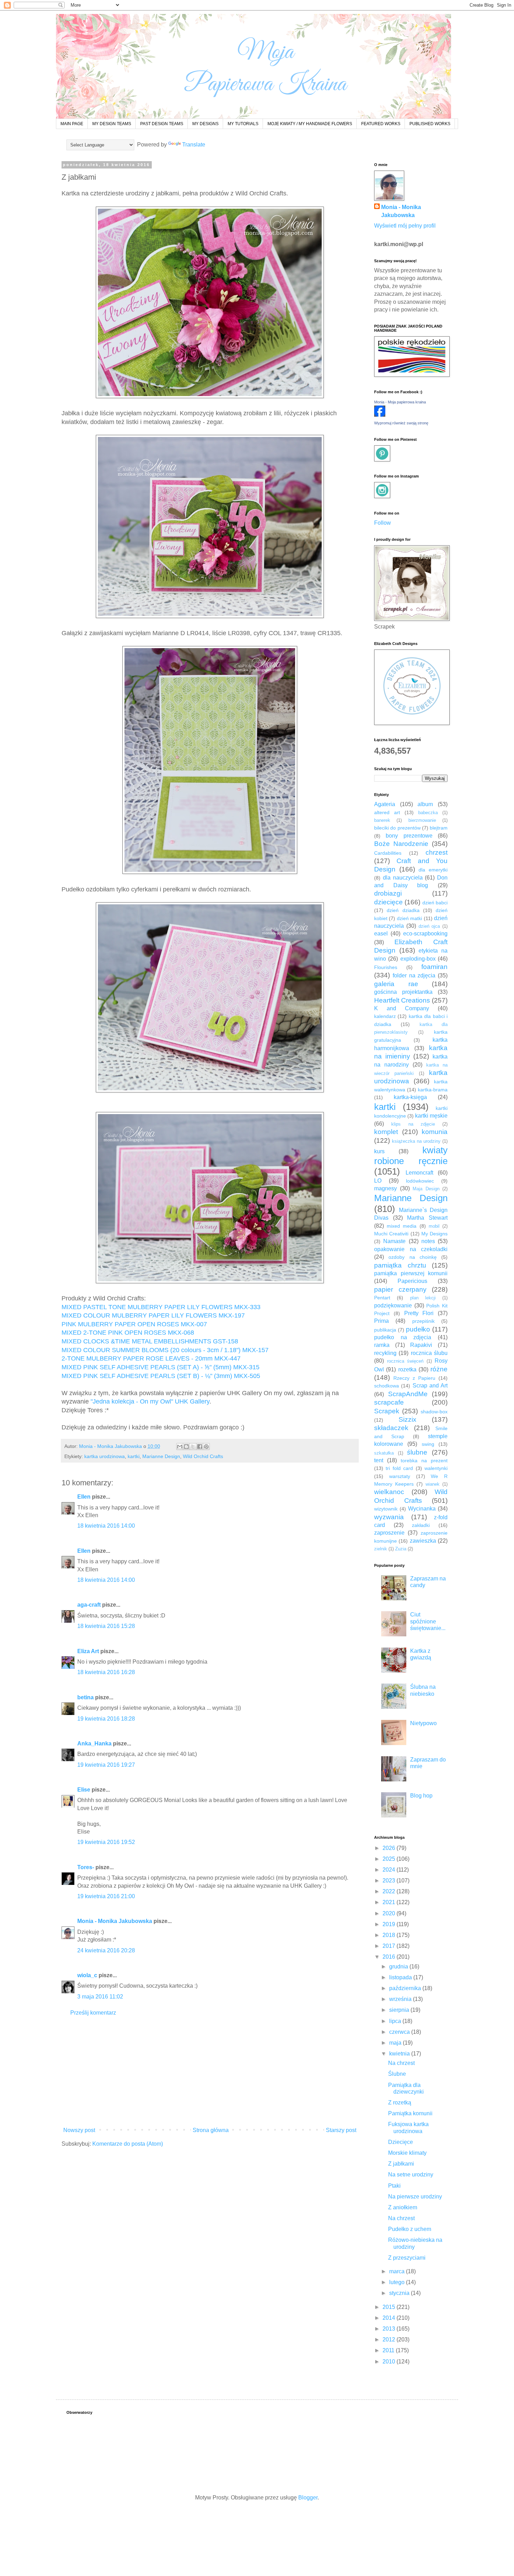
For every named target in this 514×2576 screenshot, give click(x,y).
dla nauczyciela (403, 878)
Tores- (86, 1867)
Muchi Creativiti (391, 1234)
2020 (390, 1913)
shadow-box (434, 1412)
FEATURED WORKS (381, 124)
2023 (390, 1881)
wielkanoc (389, 1492)
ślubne (417, 1452)
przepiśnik (423, 1321)
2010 (390, 2362)
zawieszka (423, 1541)
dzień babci (435, 903)
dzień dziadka (403, 910)
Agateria (385, 804)
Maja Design (426, 1189)
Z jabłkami (401, 2164)
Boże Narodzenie (401, 844)
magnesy (385, 1188)
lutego (398, 2282)
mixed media (402, 1226)
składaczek (391, 1428)
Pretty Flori (419, 1313)
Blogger (308, 2498)
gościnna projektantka (403, 992)
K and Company (402, 1008)
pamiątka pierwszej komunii (411, 1273)
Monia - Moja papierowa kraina (400, 402)
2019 (390, 1924)
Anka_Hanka (94, 1743)
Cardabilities (388, 853)
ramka (382, 1345)
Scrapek (387, 1411)
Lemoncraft (419, 1173)
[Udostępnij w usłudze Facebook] (200, 1447)
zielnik (381, 1549)
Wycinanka (422, 1509)
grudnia (399, 1967)
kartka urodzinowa (105, 1456)
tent (379, 1460)
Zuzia (401, 1549)
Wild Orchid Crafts (203, 1456)
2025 (390, 1859)
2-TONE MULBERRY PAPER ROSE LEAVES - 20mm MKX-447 (151, 1358)
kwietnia (400, 2054)
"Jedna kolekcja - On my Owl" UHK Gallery (149, 1401)
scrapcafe (389, 1402)
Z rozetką (400, 2103)
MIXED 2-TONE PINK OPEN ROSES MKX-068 (128, 1333)
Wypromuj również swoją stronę (401, 423)
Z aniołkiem (403, 2207)
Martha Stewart (427, 1218)
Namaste (394, 1241)
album (425, 804)
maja (396, 2043)
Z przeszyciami (407, 2258)
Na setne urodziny (411, 2175)
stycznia (400, 2293)
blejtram (439, 828)
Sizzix (408, 1419)
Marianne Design (161, 1456)
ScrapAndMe (408, 1394)
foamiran (434, 967)
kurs (379, 1151)
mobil (434, 1226)
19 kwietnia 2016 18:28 (106, 1719)
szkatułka (384, 1453)
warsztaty (400, 1476)
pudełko (418, 1329)
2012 (390, 2340)
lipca (396, 2021)
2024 (390, 1870)
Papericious (412, 1281)
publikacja (385, 1330)
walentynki (436, 1468)
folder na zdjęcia (414, 975)
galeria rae (396, 984)
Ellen (84, 1497)
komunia (435, 1132)
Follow (383, 523)
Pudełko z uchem (410, 2229)
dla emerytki (433, 870)
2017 (390, 1946)
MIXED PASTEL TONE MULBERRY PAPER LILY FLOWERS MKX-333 (161, 1307)
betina (85, 1697)
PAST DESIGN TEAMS (162, 124)
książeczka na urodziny (416, 1141)
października (406, 1988)
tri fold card (399, 1468)
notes (428, 1241)
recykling (385, 1353)
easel (381, 934)
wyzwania (389, 1517)
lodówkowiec (420, 1181)
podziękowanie (393, 1305)
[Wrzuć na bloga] (186, 1447)
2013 (390, 2329)
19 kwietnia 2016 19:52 (106, 1842)
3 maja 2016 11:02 (100, 1997)
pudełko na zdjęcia (403, 1337)
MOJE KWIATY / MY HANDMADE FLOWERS (310, 124)
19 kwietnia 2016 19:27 (106, 1765)
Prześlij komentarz (93, 2013)
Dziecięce (401, 2142)
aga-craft (89, 1605)
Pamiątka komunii (410, 2113)
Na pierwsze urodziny (415, 2197)
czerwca (400, 2032)
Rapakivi (421, 1345)
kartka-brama (433, 1090)
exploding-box (418, 959)
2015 (390, 2307)
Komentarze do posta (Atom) (128, 2144)
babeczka (428, 813)
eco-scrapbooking (425, 934)
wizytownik (386, 1509)
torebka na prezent (424, 1461)
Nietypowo (423, 1723)
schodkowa (387, 1386)
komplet (386, 1132)
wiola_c (87, 1975)
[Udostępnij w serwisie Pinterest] (206, 1447)
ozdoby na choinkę (413, 1257)
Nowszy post (79, 2130)
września (401, 1999)
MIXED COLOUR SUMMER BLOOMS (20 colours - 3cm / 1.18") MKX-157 (165, 1350)
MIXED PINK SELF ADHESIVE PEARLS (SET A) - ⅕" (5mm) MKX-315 (160, 1367)
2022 (390, 1891)
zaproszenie (389, 1533)
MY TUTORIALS (243, 124)
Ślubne (397, 2074)
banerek (382, 820)
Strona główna (211, 2130)
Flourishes (386, 967)
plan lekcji (423, 1298)
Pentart (382, 1298)
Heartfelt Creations (402, 1000)
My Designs (434, 1234)
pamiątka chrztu (400, 1265)
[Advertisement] (210, 2072)
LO (378, 1181)
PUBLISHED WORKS (430, 124)
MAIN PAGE (72, 124)
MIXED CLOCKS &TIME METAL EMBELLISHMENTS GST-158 (150, 1341)
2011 (389, 2350)
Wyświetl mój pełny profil (405, 226)
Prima (381, 1321)
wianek (433, 1484)
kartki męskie (431, 1116)
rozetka (407, 1369)
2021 (390, 1902)
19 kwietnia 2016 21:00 (106, 1896)
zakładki (421, 1525)
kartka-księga (410, 1097)
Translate (194, 145)
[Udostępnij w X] (193, 1447)
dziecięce (388, 902)
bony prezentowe (409, 836)
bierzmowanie (422, 820)
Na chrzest (401, 2063)
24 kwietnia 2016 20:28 (106, 1950)
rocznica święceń (405, 1361)
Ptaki (394, 2186)
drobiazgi (388, 893)
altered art (387, 812)
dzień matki (409, 918)
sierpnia (400, 2010)
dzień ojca (429, 926)
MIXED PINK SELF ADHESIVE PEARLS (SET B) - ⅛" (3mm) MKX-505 (161, 1376)
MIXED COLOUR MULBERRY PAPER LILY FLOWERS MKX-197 (153, 1315)
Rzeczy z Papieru (414, 1378)
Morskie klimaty (407, 2153)
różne (439, 1369)
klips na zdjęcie (413, 1124)
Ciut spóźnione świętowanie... (428, 1621)
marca (398, 2271)
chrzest (437, 852)
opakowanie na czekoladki (411, 1249)
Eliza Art (88, 1651)
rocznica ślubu (429, 1353)
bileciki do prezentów (397, 828)
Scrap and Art (430, 1386)
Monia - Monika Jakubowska (115, 1921)
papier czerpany (400, 1289)
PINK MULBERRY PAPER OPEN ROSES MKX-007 (134, 1324)
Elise (84, 1790)
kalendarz (385, 1016)
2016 (390, 1957)
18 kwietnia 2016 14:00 (106, 1526)
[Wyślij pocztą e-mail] (180, 1447)
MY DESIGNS (205, 124)
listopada (401, 1977)
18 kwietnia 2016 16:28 (106, 1672)
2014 (390, 2318)
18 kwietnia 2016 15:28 (106, 1626)
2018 (390, 1935)
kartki (134, 1456)
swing (428, 1444)
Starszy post (341, 2130)
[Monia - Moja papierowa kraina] (380, 415)
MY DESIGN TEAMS (112, 124)
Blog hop (421, 1796)
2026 (390, 1848)
